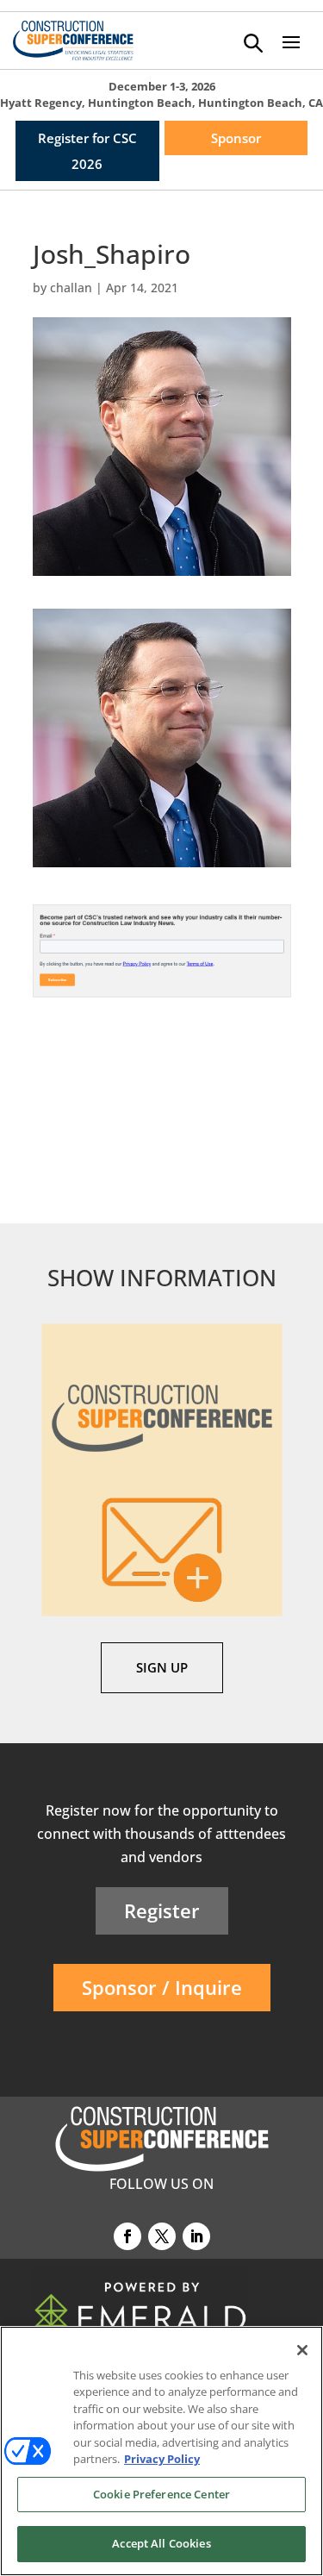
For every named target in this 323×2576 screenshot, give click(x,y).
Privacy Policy (162, 2459)
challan (71, 288)
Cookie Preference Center (161, 2494)
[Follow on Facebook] (127, 2236)
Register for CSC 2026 (87, 151)
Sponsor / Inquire (162, 1987)
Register (162, 1910)
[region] (161, 2451)
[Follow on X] (162, 2236)
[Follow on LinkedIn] (196, 2236)
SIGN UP (162, 1667)
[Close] (302, 2350)
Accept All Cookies (161, 2543)
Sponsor (236, 138)
